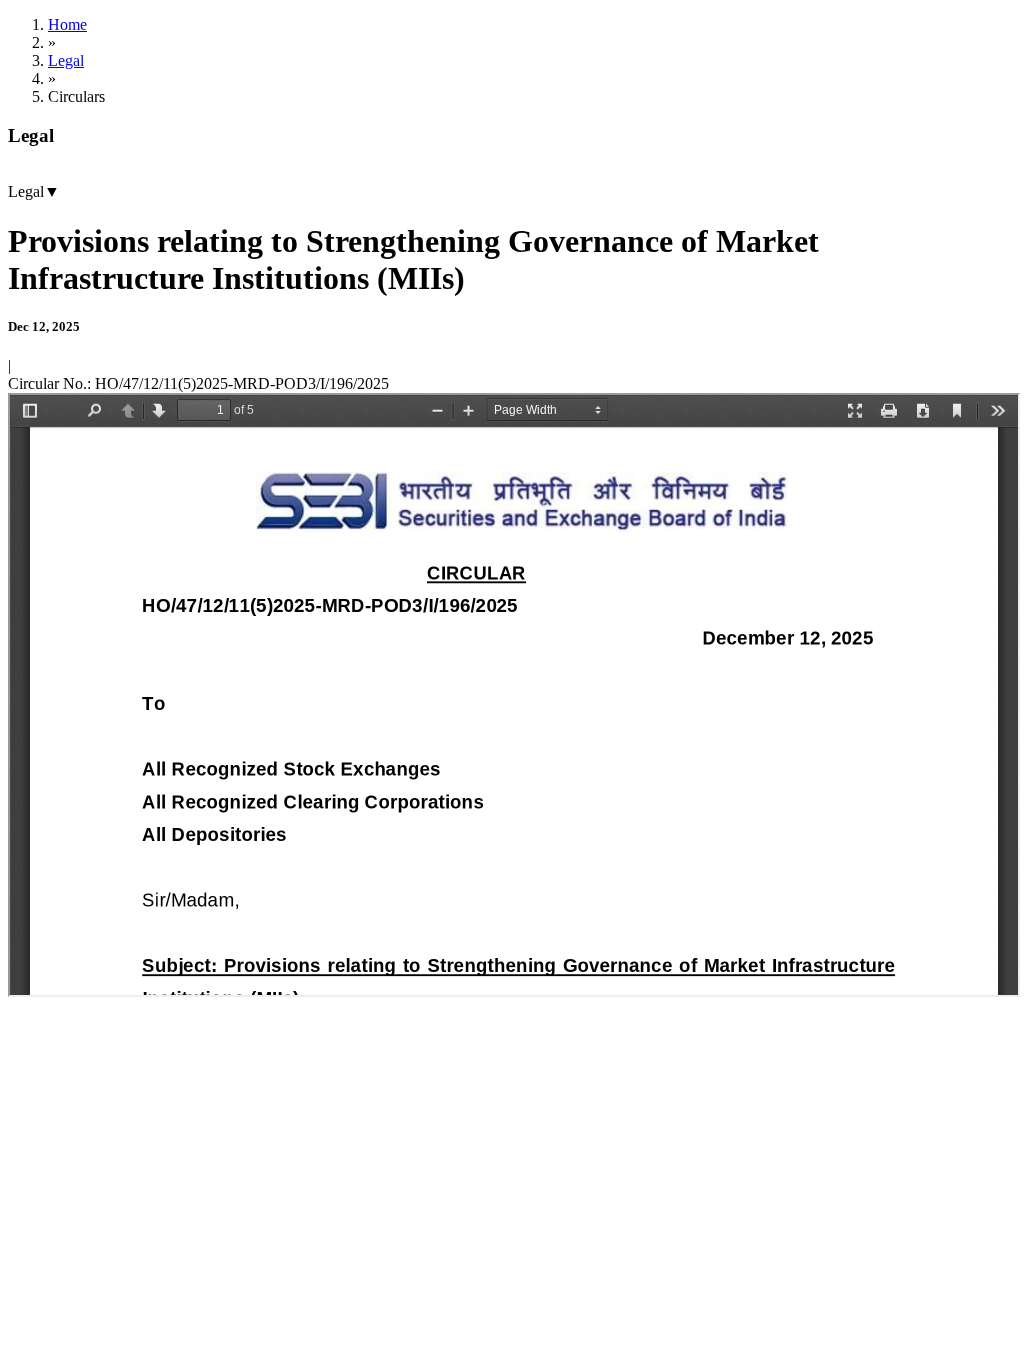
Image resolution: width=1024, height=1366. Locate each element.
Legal (66, 60)
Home (67, 24)
